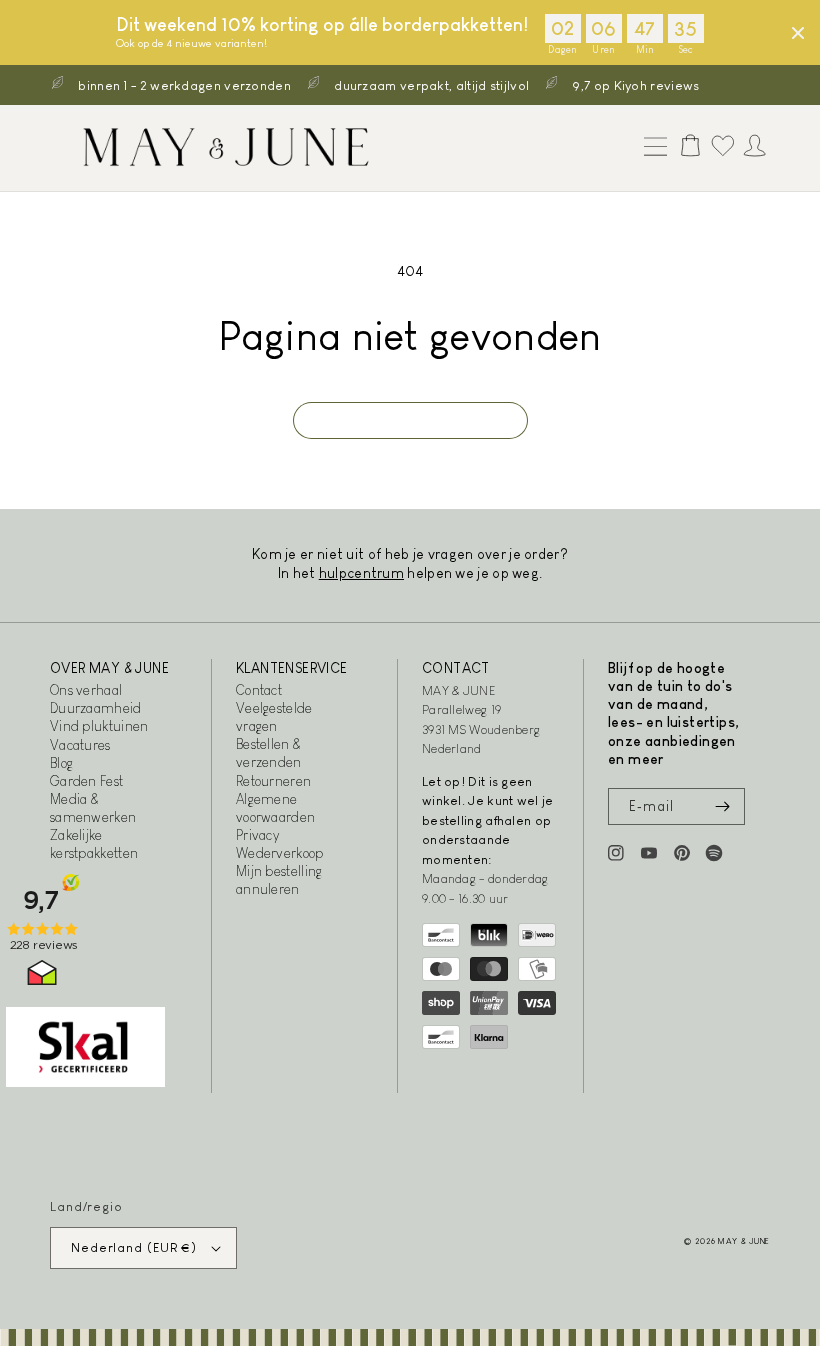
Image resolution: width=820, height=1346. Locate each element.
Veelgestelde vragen (274, 717)
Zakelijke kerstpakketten (94, 844)
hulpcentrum (361, 573)
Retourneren (273, 781)
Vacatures (80, 745)
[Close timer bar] (798, 33)
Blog (61, 763)
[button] (651, 148)
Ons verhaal (86, 690)
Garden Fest (86, 781)
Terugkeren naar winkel (410, 420)
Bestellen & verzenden (269, 753)
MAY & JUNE (744, 1241)
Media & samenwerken (93, 808)
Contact (259, 690)
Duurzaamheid (96, 708)
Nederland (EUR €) (134, 1247)
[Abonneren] (722, 806)
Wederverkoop (280, 853)
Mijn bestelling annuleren (279, 880)
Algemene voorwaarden (275, 808)
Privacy (257, 835)
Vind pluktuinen (99, 726)
